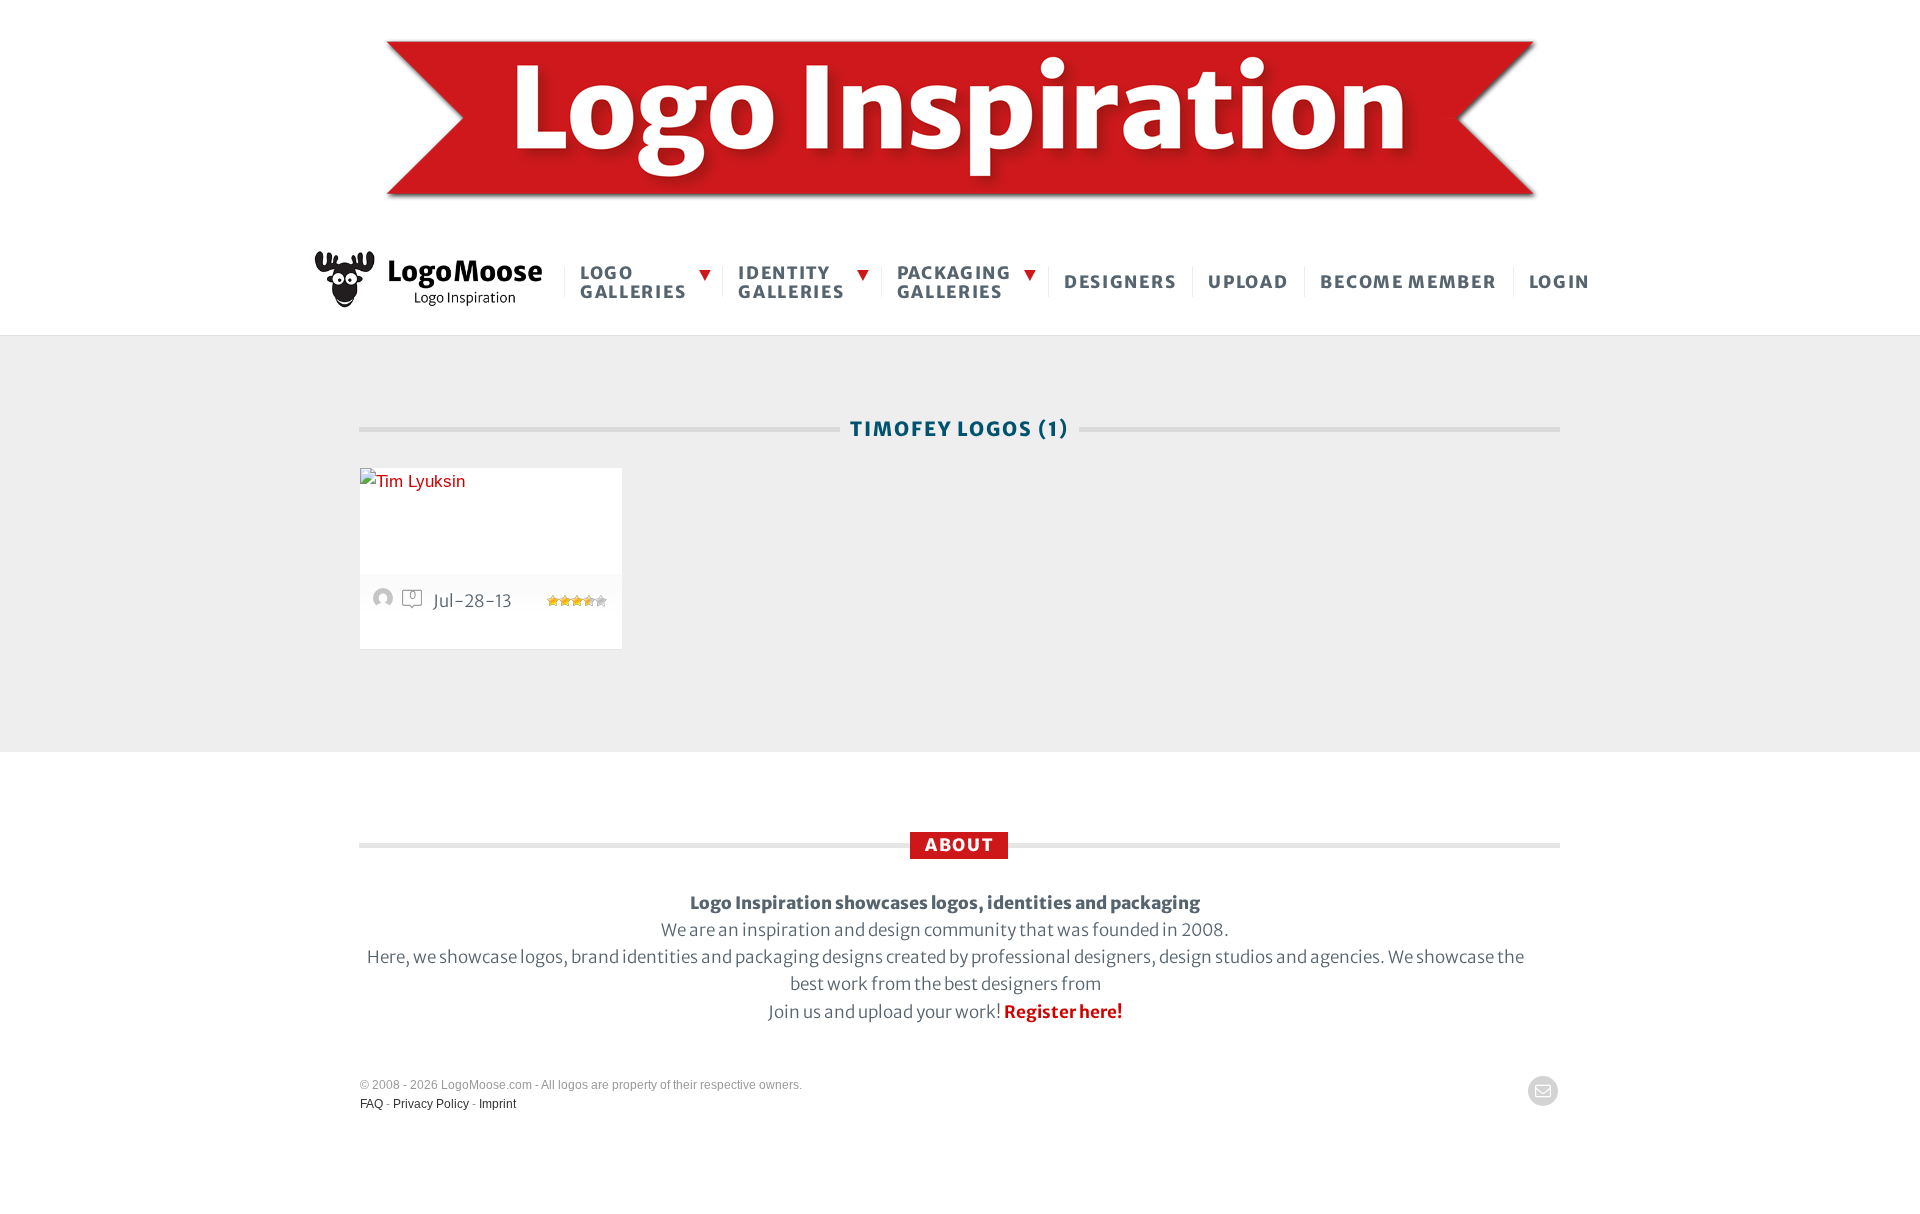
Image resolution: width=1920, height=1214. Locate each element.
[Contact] (1543, 1091)
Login (1560, 282)
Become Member (1408, 282)
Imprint (497, 1104)
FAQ (371, 1104)
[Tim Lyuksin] (491, 532)
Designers (1120, 282)
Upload (1248, 282)
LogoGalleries (633, 282)
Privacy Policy (431, 1104)
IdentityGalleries (791, 282)
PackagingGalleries (954, 282)
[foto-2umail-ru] (386, 603)
